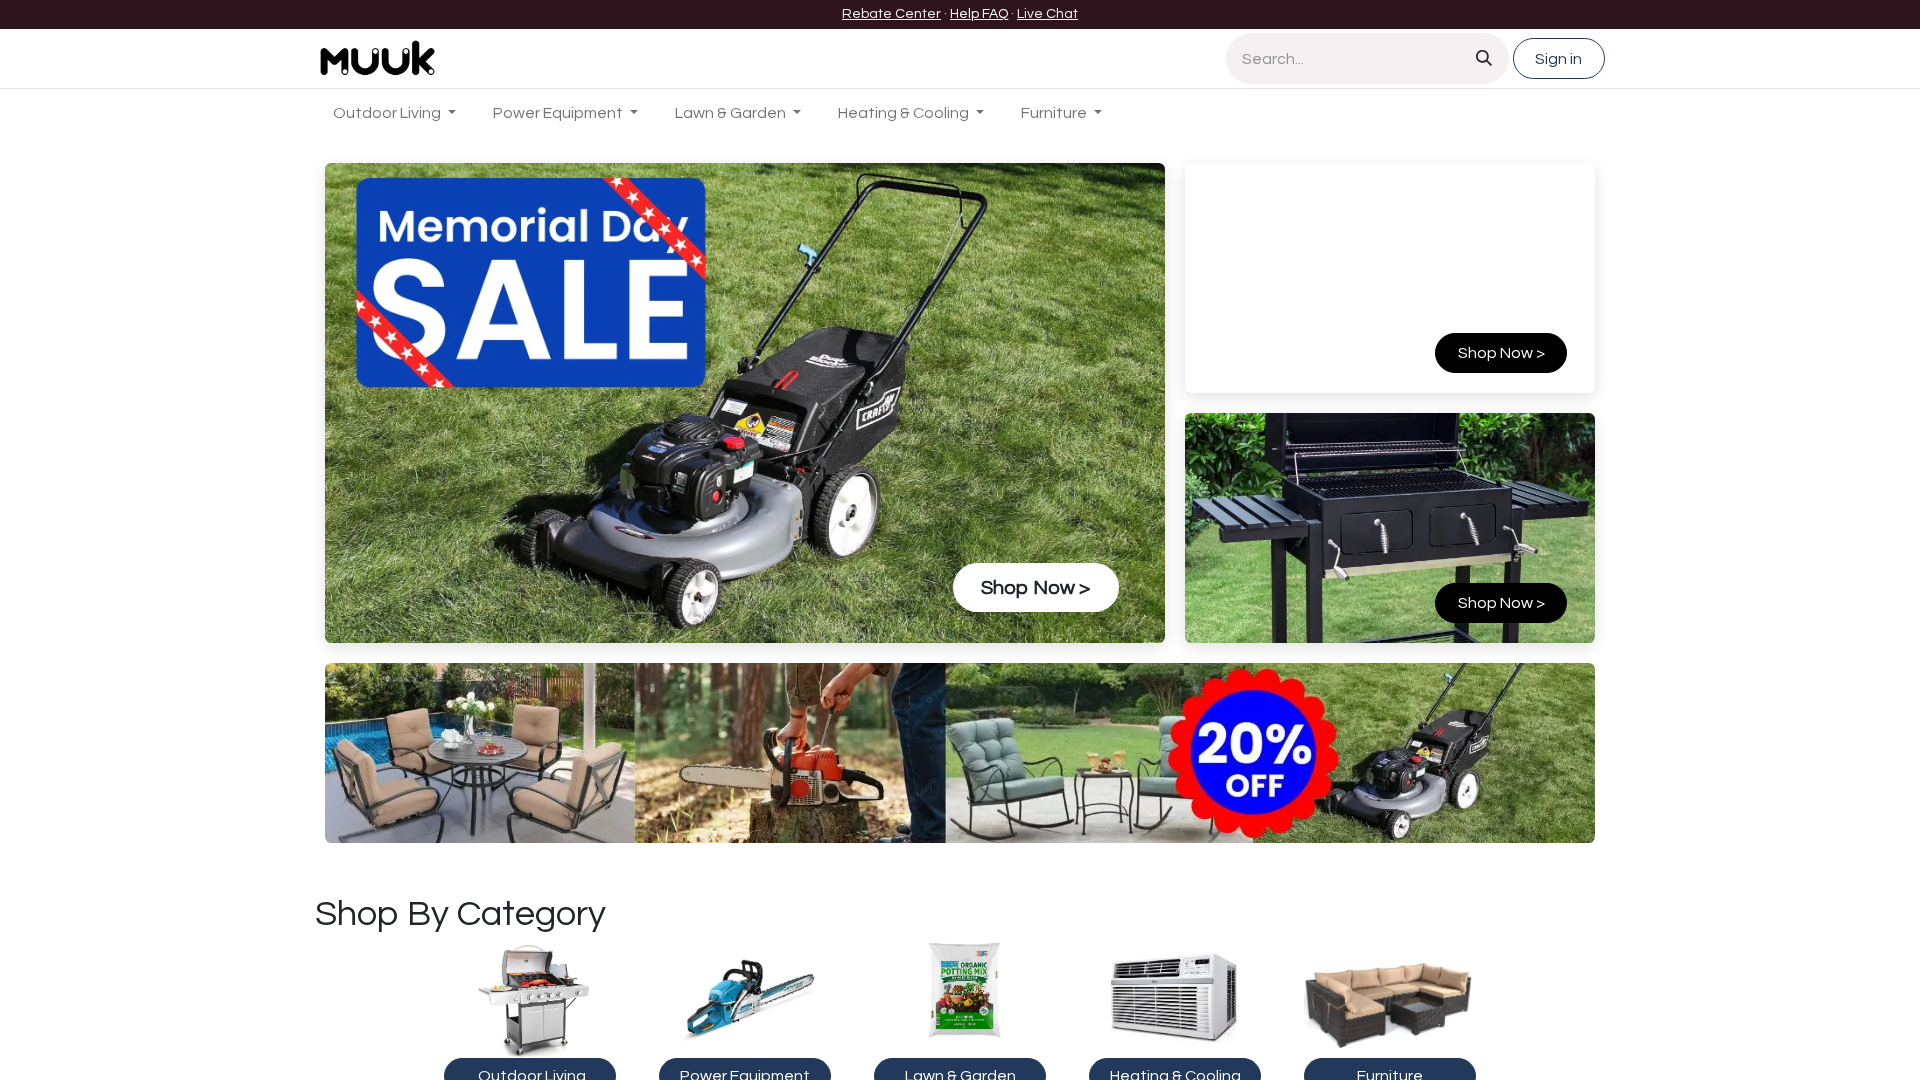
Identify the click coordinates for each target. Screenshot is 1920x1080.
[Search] (1484, 58)
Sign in (1558, 59)
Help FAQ (979, 14)
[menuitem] (395, 113)
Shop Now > (1501, 603)
